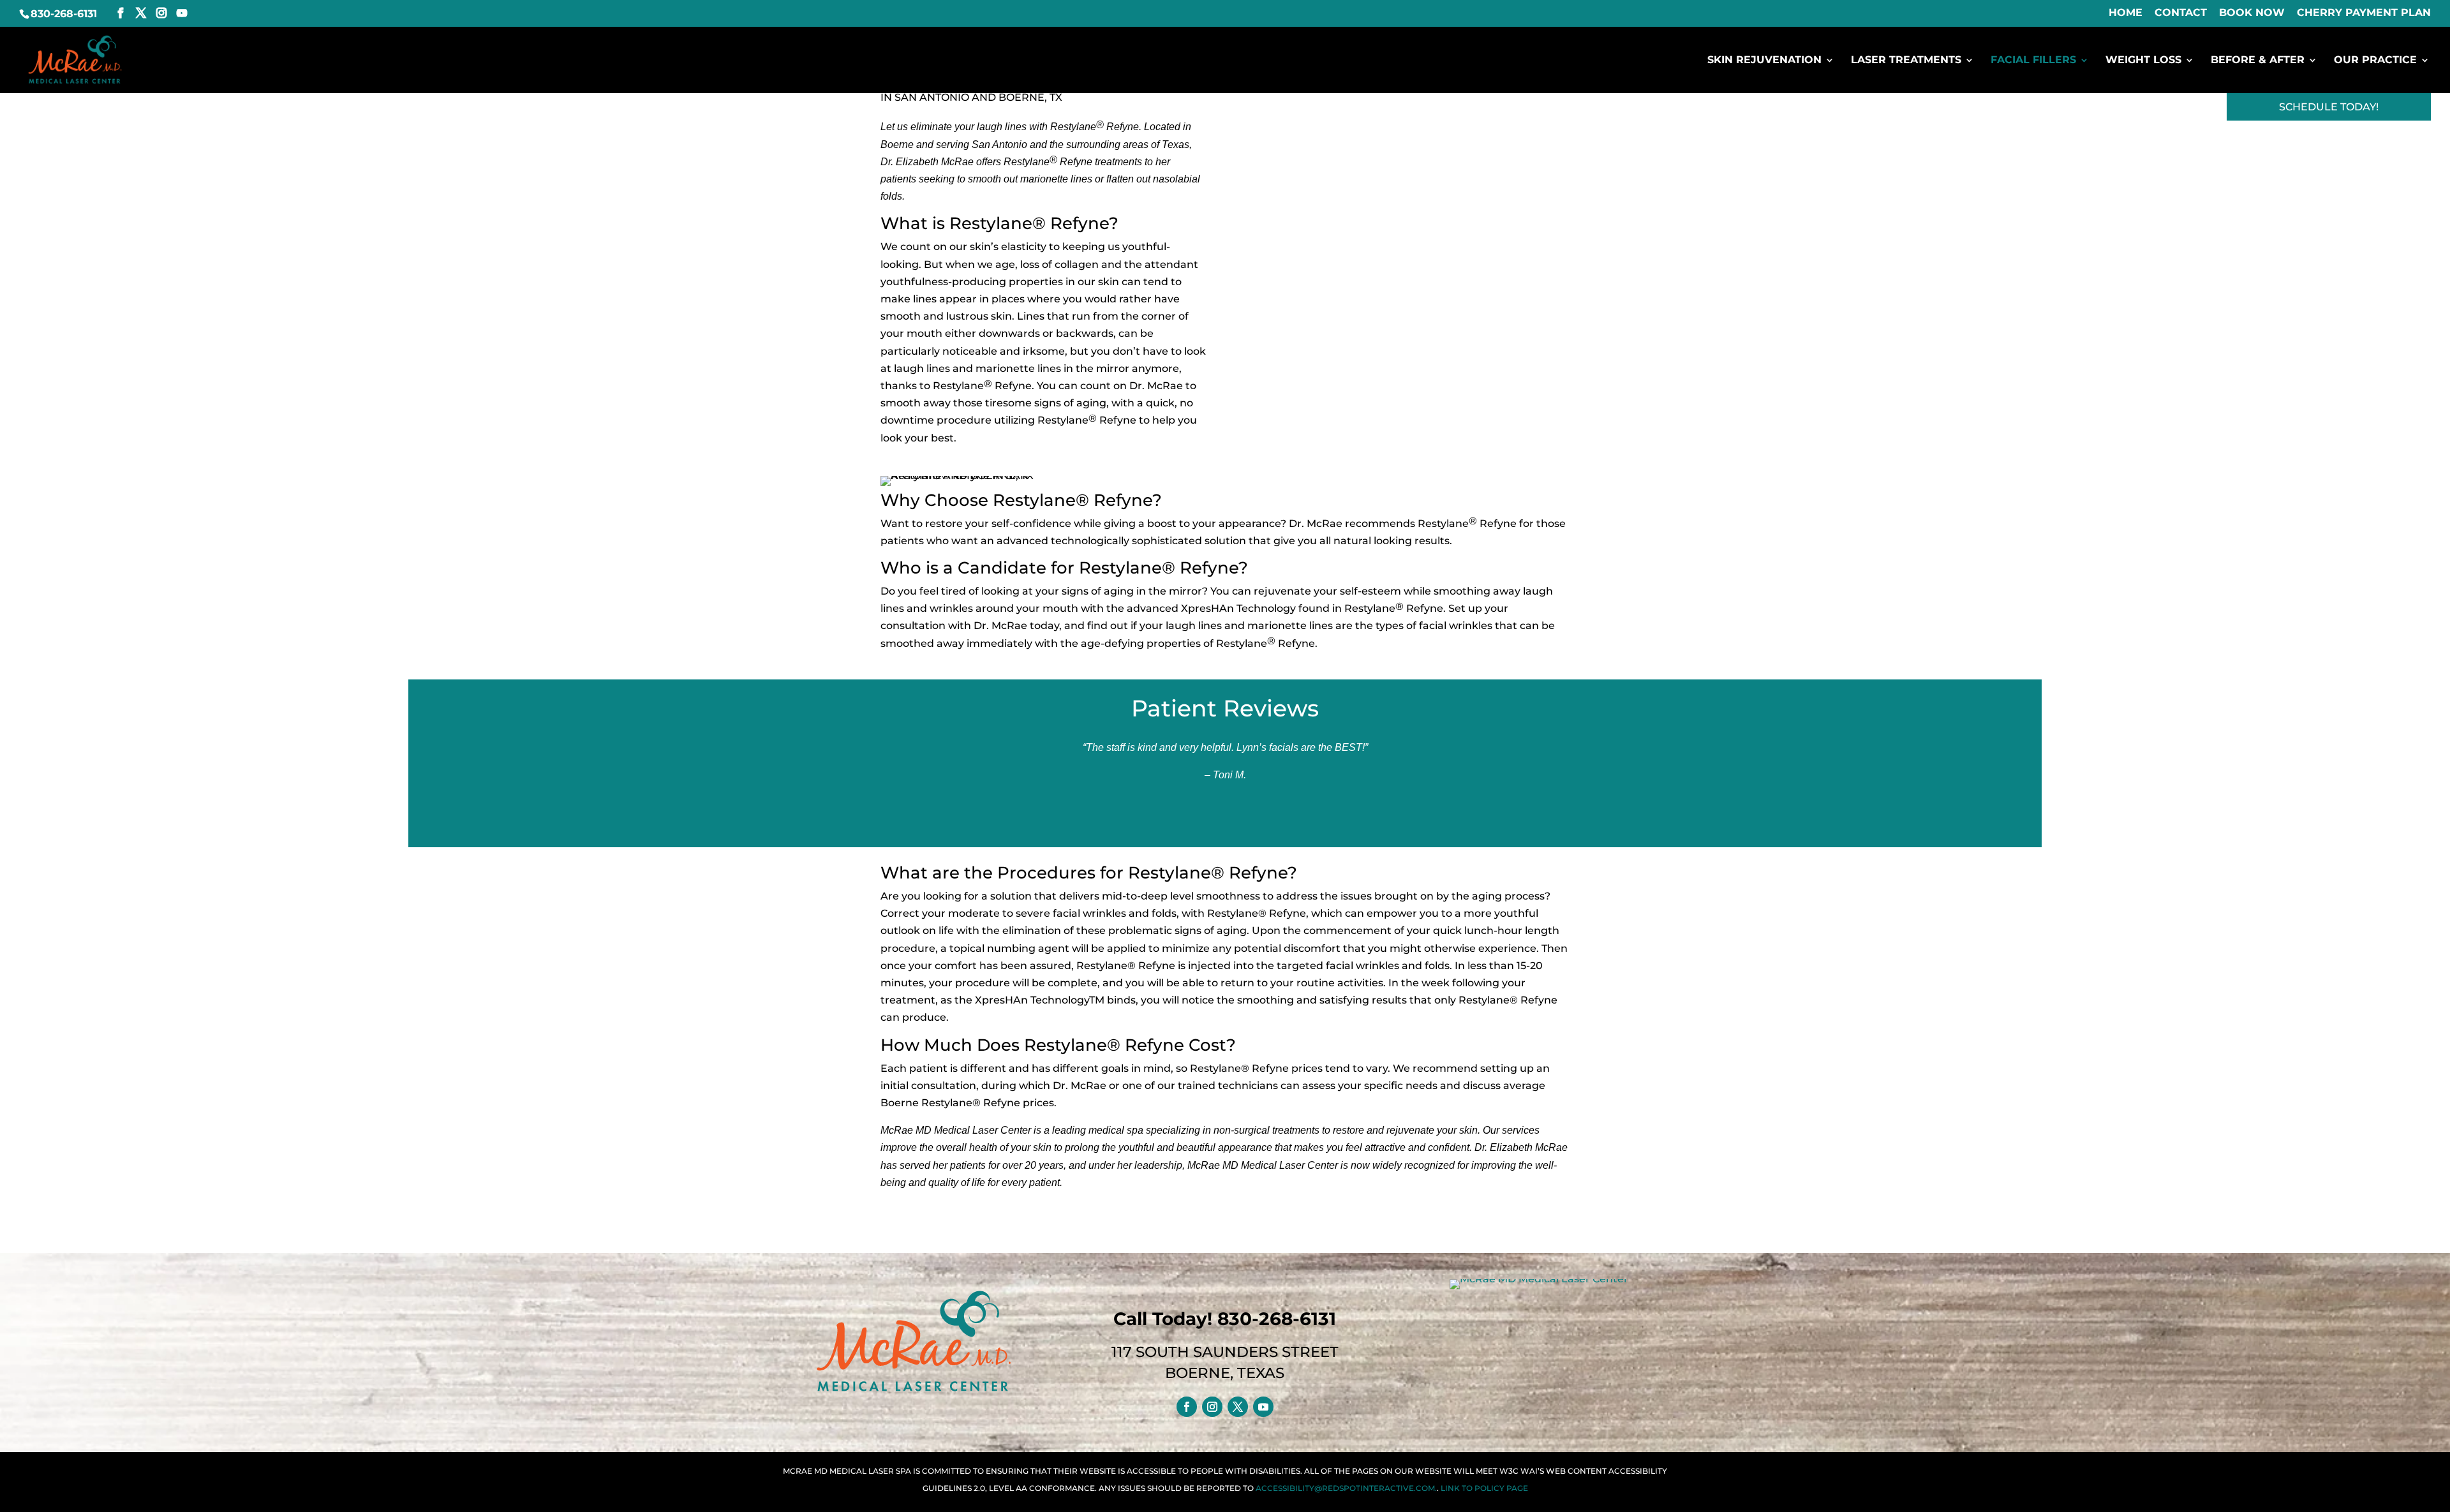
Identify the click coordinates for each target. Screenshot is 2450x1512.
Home (2126, 13)
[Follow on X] (1238, 1407)
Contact (2181, 13)
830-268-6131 (64, 14)
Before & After (2258, 61)
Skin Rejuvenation (1764, 61)
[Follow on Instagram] (1212, 1407)
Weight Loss (2143, 61)
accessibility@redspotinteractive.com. (1346, 1488)
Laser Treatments (1906, 61)
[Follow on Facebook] (1187, 1407)
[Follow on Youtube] (1263, 1407)
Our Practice (2375, 61)
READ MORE (1218, 818)
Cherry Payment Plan (2364, 13)
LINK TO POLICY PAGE (1484, 1488)
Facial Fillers (2033, 61)
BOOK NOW (2252, 13)
